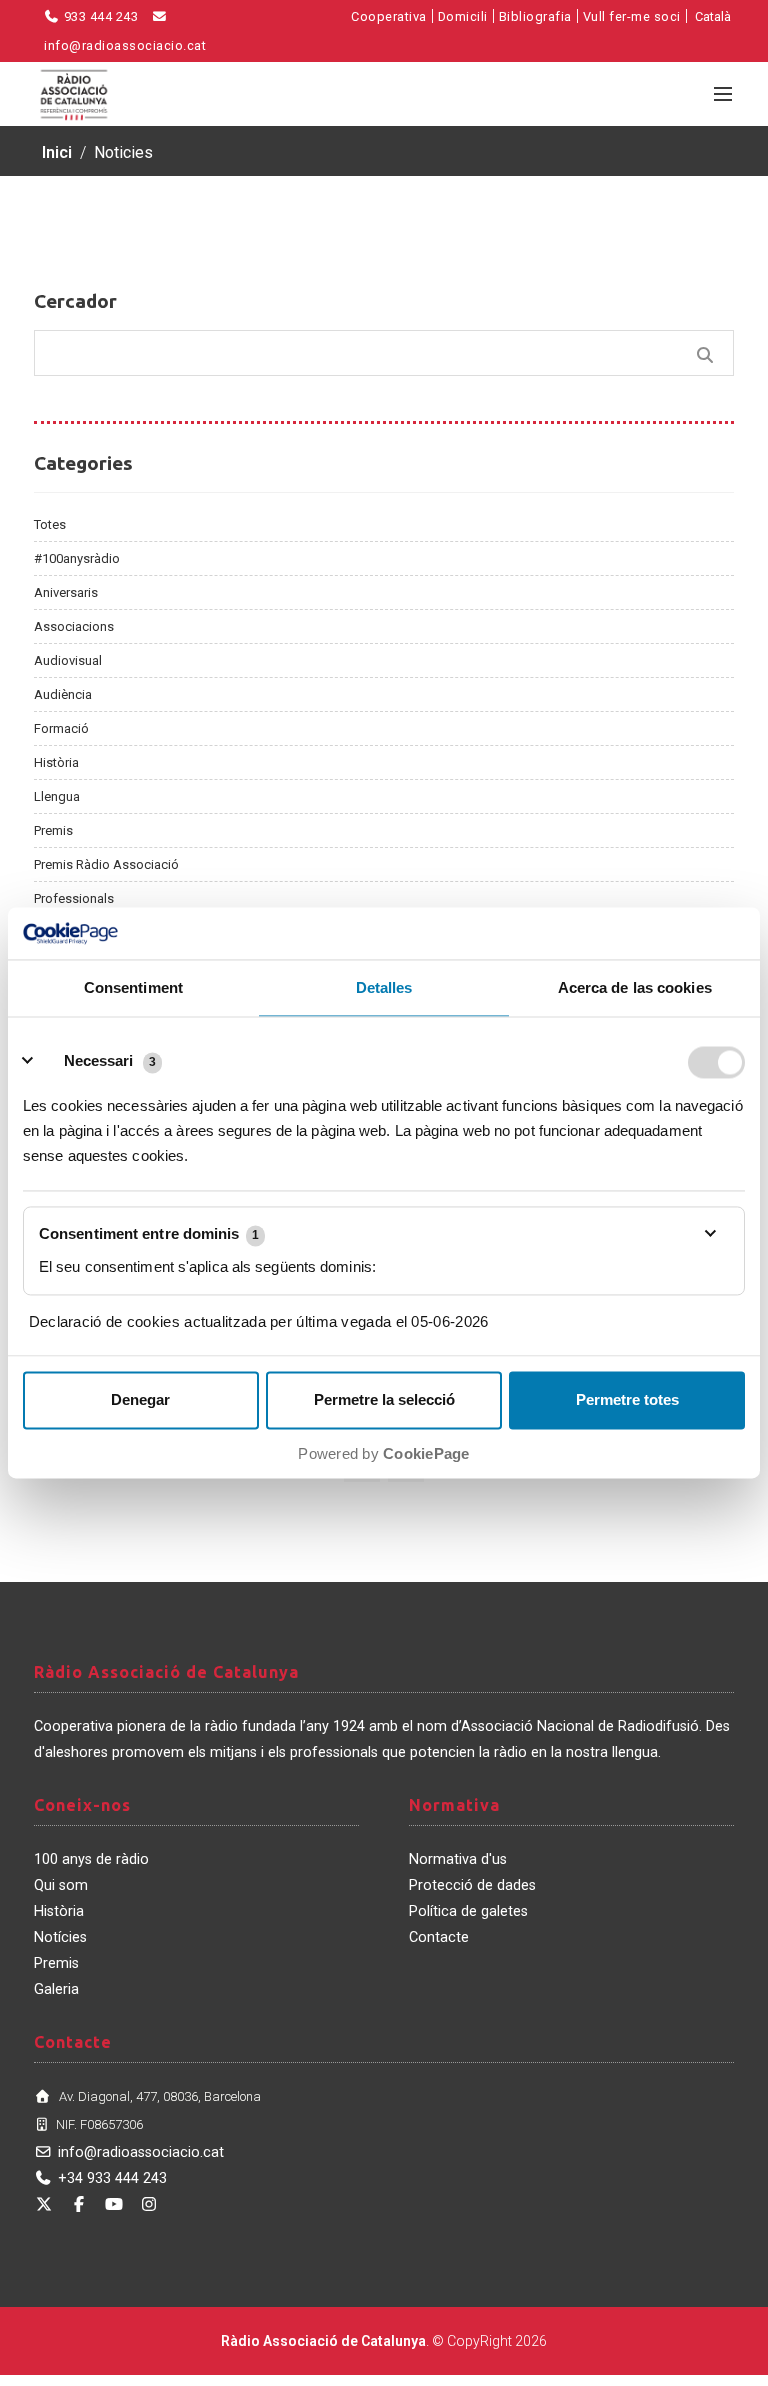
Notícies (60, 1937)
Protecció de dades (472, 1885)
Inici (57, 152)
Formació (61, 728)
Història (56, 762)
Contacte (439, 1937)
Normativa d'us (458, 1859)
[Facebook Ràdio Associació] (79, 2204)
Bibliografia (535, 16)
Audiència (63, 694)
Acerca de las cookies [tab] (635, 988)
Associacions (74, 626)
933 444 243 (99, 16)
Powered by (383, 1454)
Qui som (61, 1885)
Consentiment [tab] (133, 988)
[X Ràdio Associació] (44, 2204)
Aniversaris (66, 592)
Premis (53, 830)
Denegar (140, 1400)
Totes (50, 524)
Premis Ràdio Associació (106, 864)
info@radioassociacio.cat (141, 2152)
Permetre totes (627, 1400)
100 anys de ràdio (91, 1859)
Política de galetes (468, 1911)
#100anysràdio (77, 558)
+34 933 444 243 (112, 2178)
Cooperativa (389, 16)
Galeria (56, 1989)
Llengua (57, 796)
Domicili (463, 16)
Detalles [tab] (384, 988)
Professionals (74, 898)
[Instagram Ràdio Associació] (149, 2204)
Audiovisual (68, 660)
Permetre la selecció (384, 1400)
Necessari (98, 1061)
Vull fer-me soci (632, 16)
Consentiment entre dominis (149, 1234)
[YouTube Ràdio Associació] (114, 2204)
